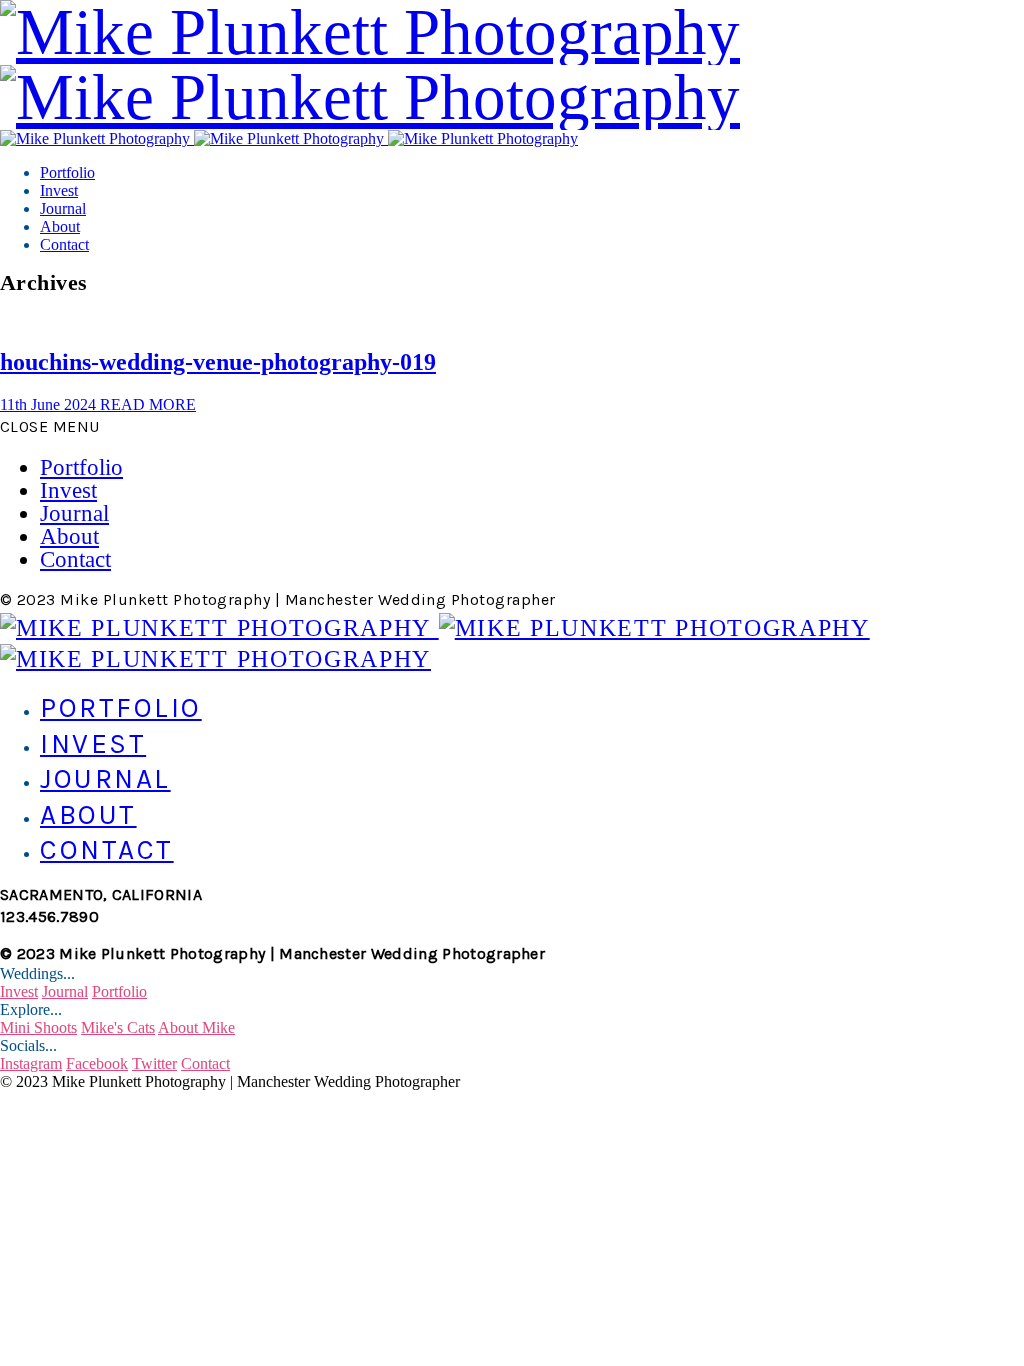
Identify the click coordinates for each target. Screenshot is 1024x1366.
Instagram (31, 1063)
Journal (63, 208)
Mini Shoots (38, 1027)
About (60, 226)
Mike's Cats (118, 1027)
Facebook (97, 1063)
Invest (59, 190)
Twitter (154, 1063)
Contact (64, 244)
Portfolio (67, 172)
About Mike (196, 1027)
